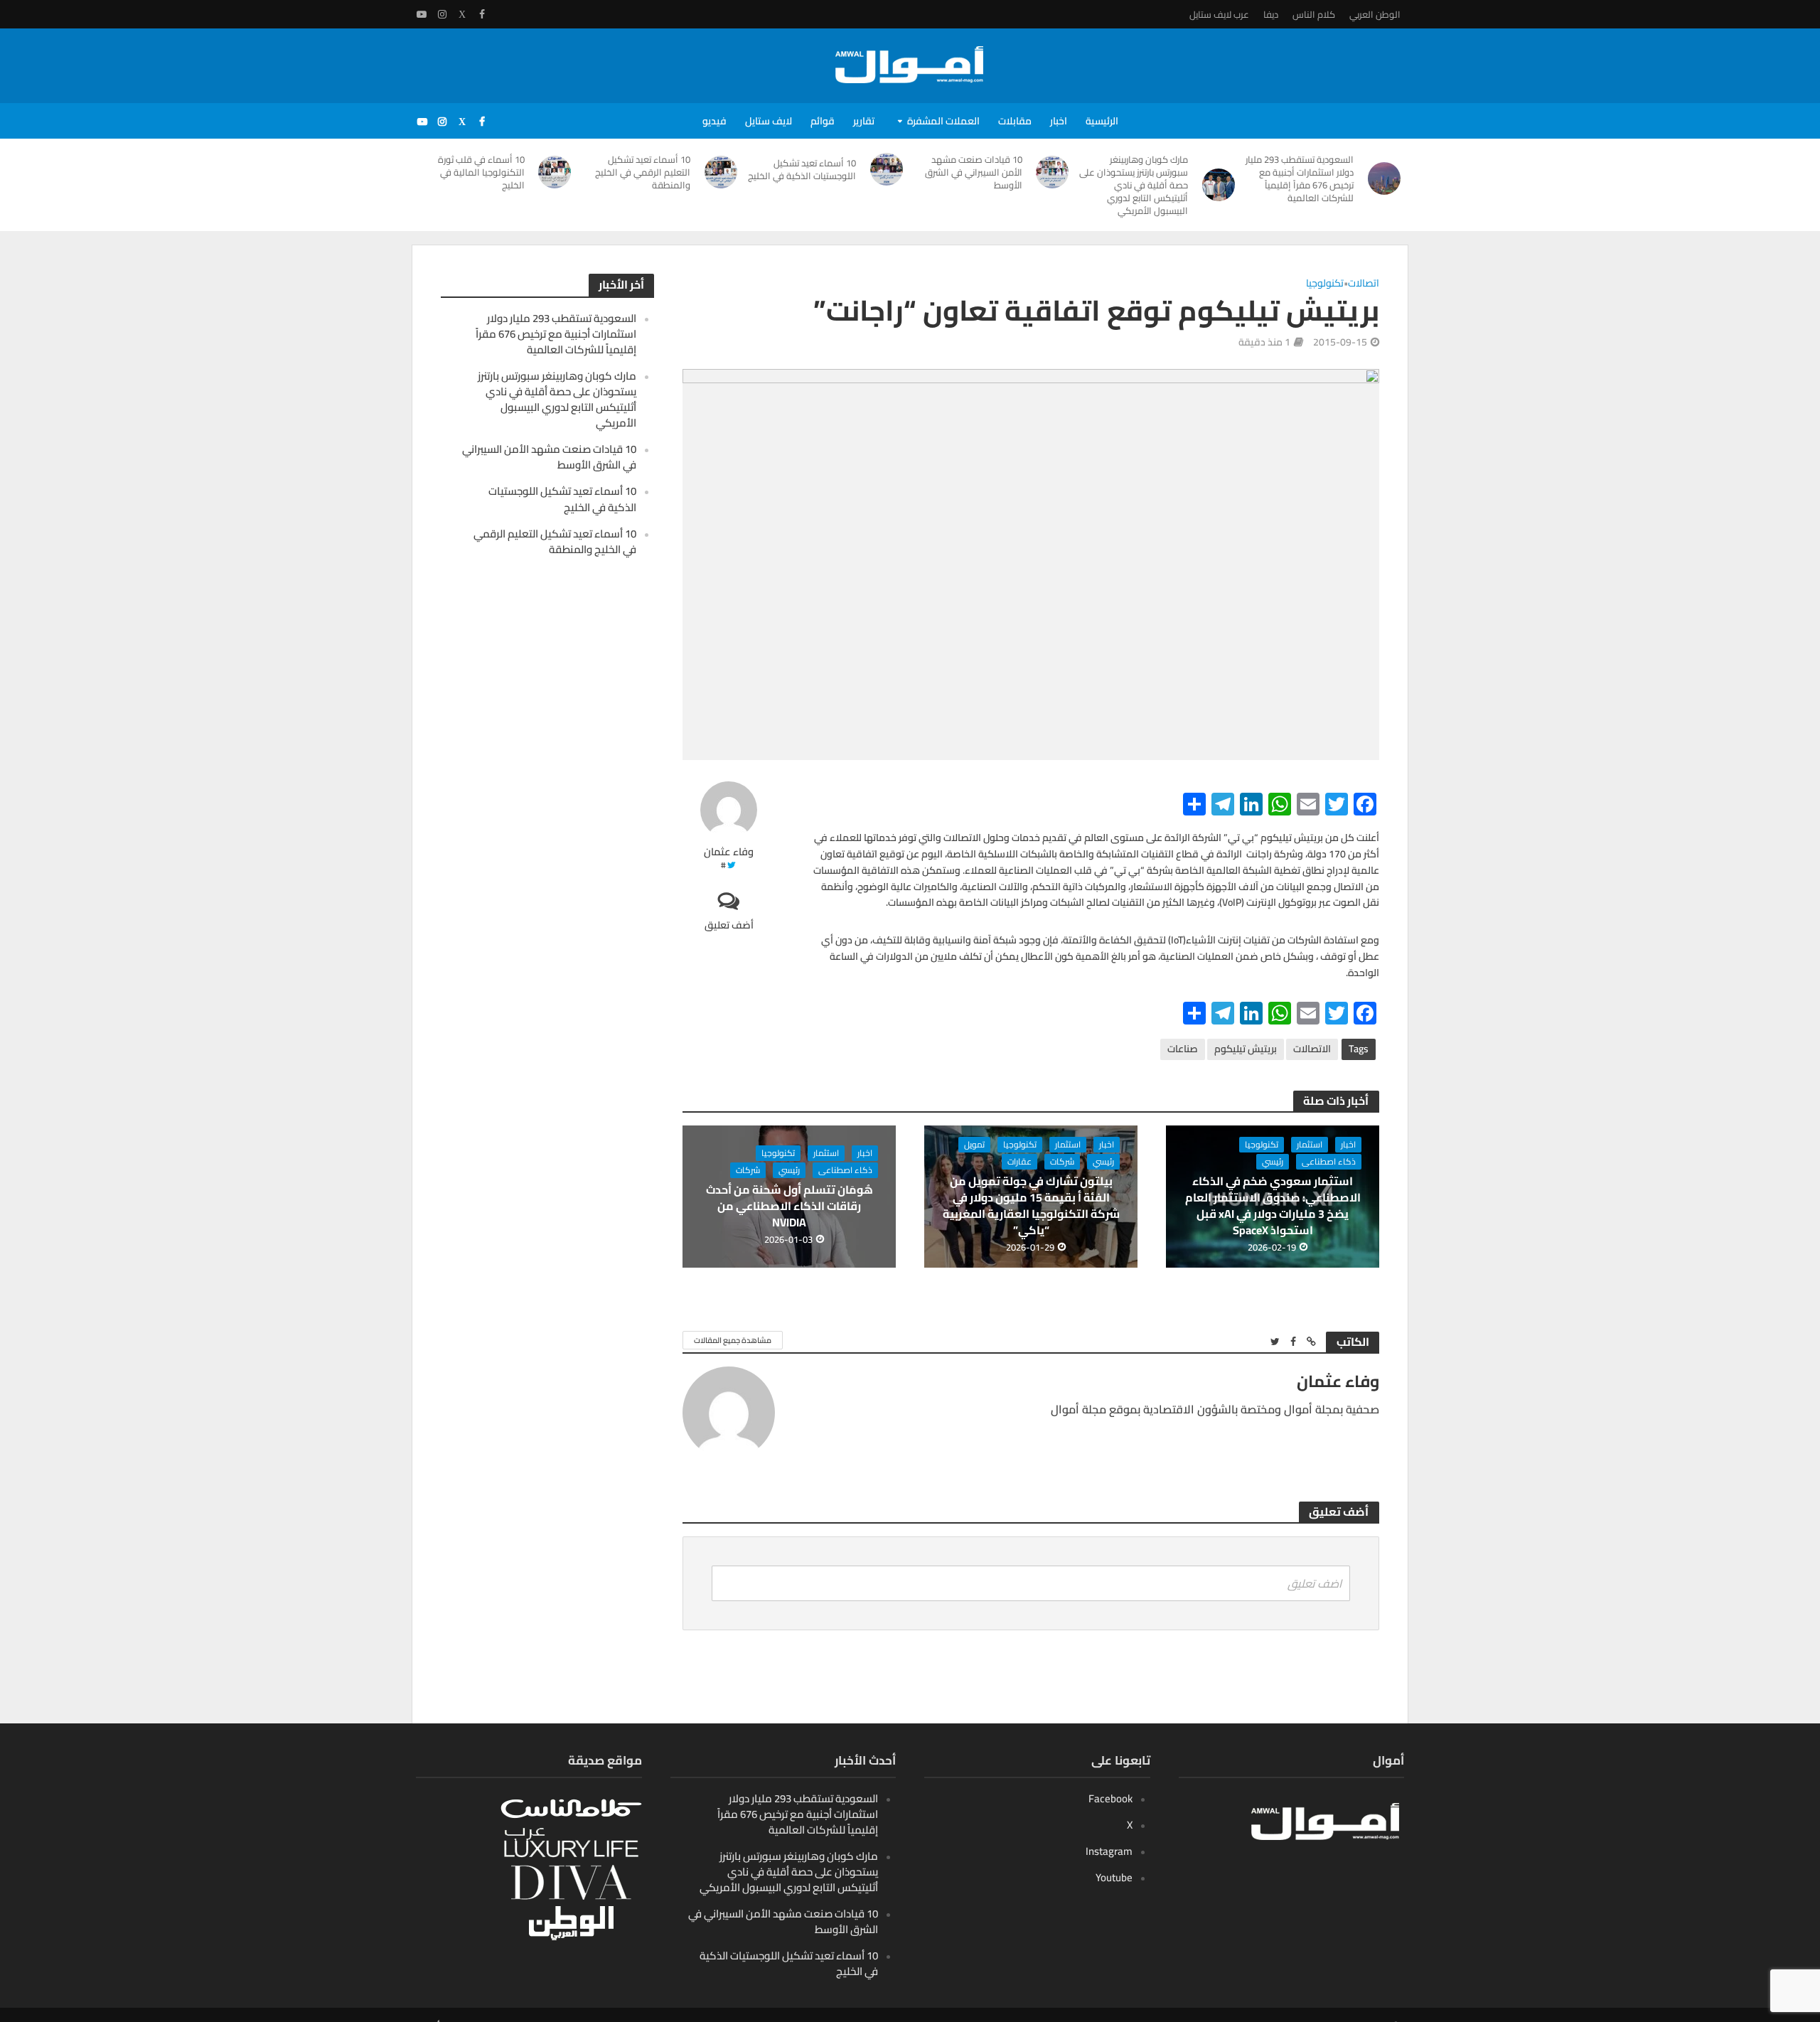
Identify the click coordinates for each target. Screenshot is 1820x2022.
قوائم (823, 121)
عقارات (1019, 1162)
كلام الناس (1314, 14)
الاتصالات (1312, 1049)
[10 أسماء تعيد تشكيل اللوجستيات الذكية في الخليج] (887, 169)
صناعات (1183, 1049)
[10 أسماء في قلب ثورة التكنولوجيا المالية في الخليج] (555, 172)
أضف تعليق (729, 925)
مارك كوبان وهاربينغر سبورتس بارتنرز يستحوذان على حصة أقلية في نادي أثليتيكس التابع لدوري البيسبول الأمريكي (1134, 185)
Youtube (1114, 1877)
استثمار (1310, 1145)
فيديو (714, 121)
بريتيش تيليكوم (1246, 1049)
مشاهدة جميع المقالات (733, 1340)
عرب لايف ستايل (1219, 14)
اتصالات (1364, 284)
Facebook (1110, 1798)
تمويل (974, 1145)
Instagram (1109, 1851)
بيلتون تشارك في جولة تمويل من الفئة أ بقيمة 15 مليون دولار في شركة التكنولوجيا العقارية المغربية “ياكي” (1031, 1206)
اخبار (1059, 121)
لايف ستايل (769, 121)
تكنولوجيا (1325, 284)
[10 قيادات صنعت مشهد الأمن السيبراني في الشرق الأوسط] (1053, 172)
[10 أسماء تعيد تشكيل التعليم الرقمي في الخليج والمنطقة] (721, 172)
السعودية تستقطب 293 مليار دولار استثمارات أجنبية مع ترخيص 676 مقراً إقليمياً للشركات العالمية (1300, 178)
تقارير (864, 121)
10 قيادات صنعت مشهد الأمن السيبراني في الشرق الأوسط (974, 172)
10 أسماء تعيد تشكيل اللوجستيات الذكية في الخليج (802, 169)
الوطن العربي (1375, 14)
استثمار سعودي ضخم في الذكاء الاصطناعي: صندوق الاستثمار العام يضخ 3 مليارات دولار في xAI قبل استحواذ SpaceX (1273, 1206)
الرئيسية (1102, 121)
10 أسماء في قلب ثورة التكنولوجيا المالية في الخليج (481, 172)
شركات (1062, 1162)
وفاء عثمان (729, 852)
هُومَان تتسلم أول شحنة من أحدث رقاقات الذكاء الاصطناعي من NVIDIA (789, 1206)
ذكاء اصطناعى (1329, 1162)
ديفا (1271, 14)
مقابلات (1015, 121)
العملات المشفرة (943, 121)
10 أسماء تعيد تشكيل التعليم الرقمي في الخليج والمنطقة (643, 172)
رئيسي (1273, 1162)
